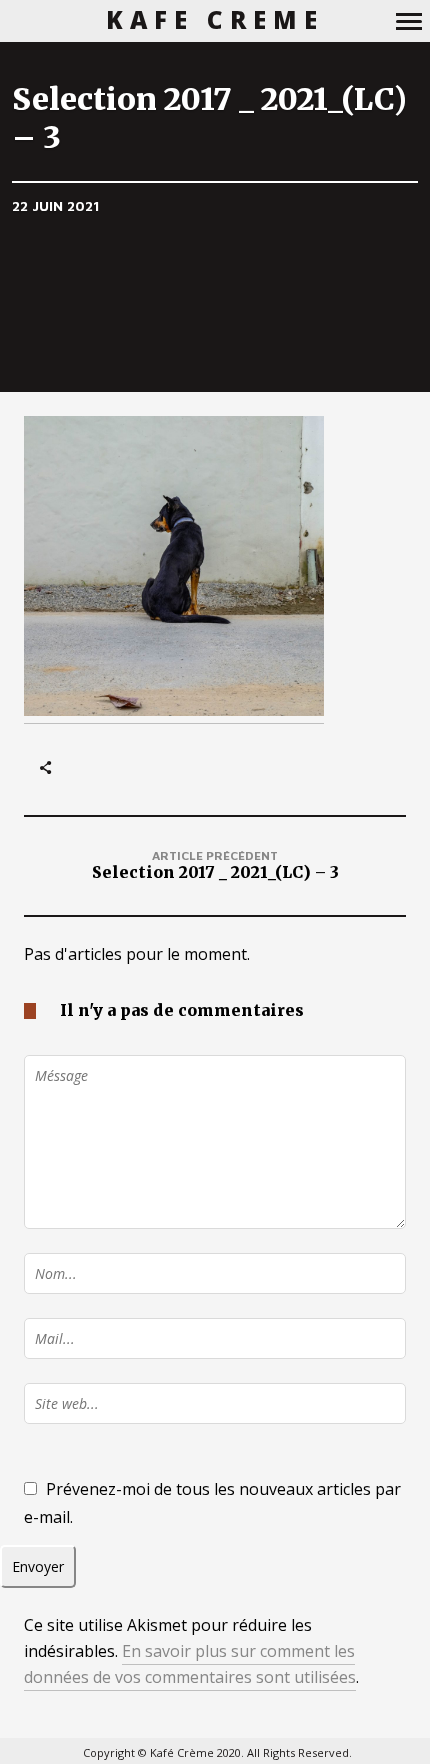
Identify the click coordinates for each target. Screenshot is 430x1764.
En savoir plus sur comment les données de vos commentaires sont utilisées (190, 1664)
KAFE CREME (215, 20)
